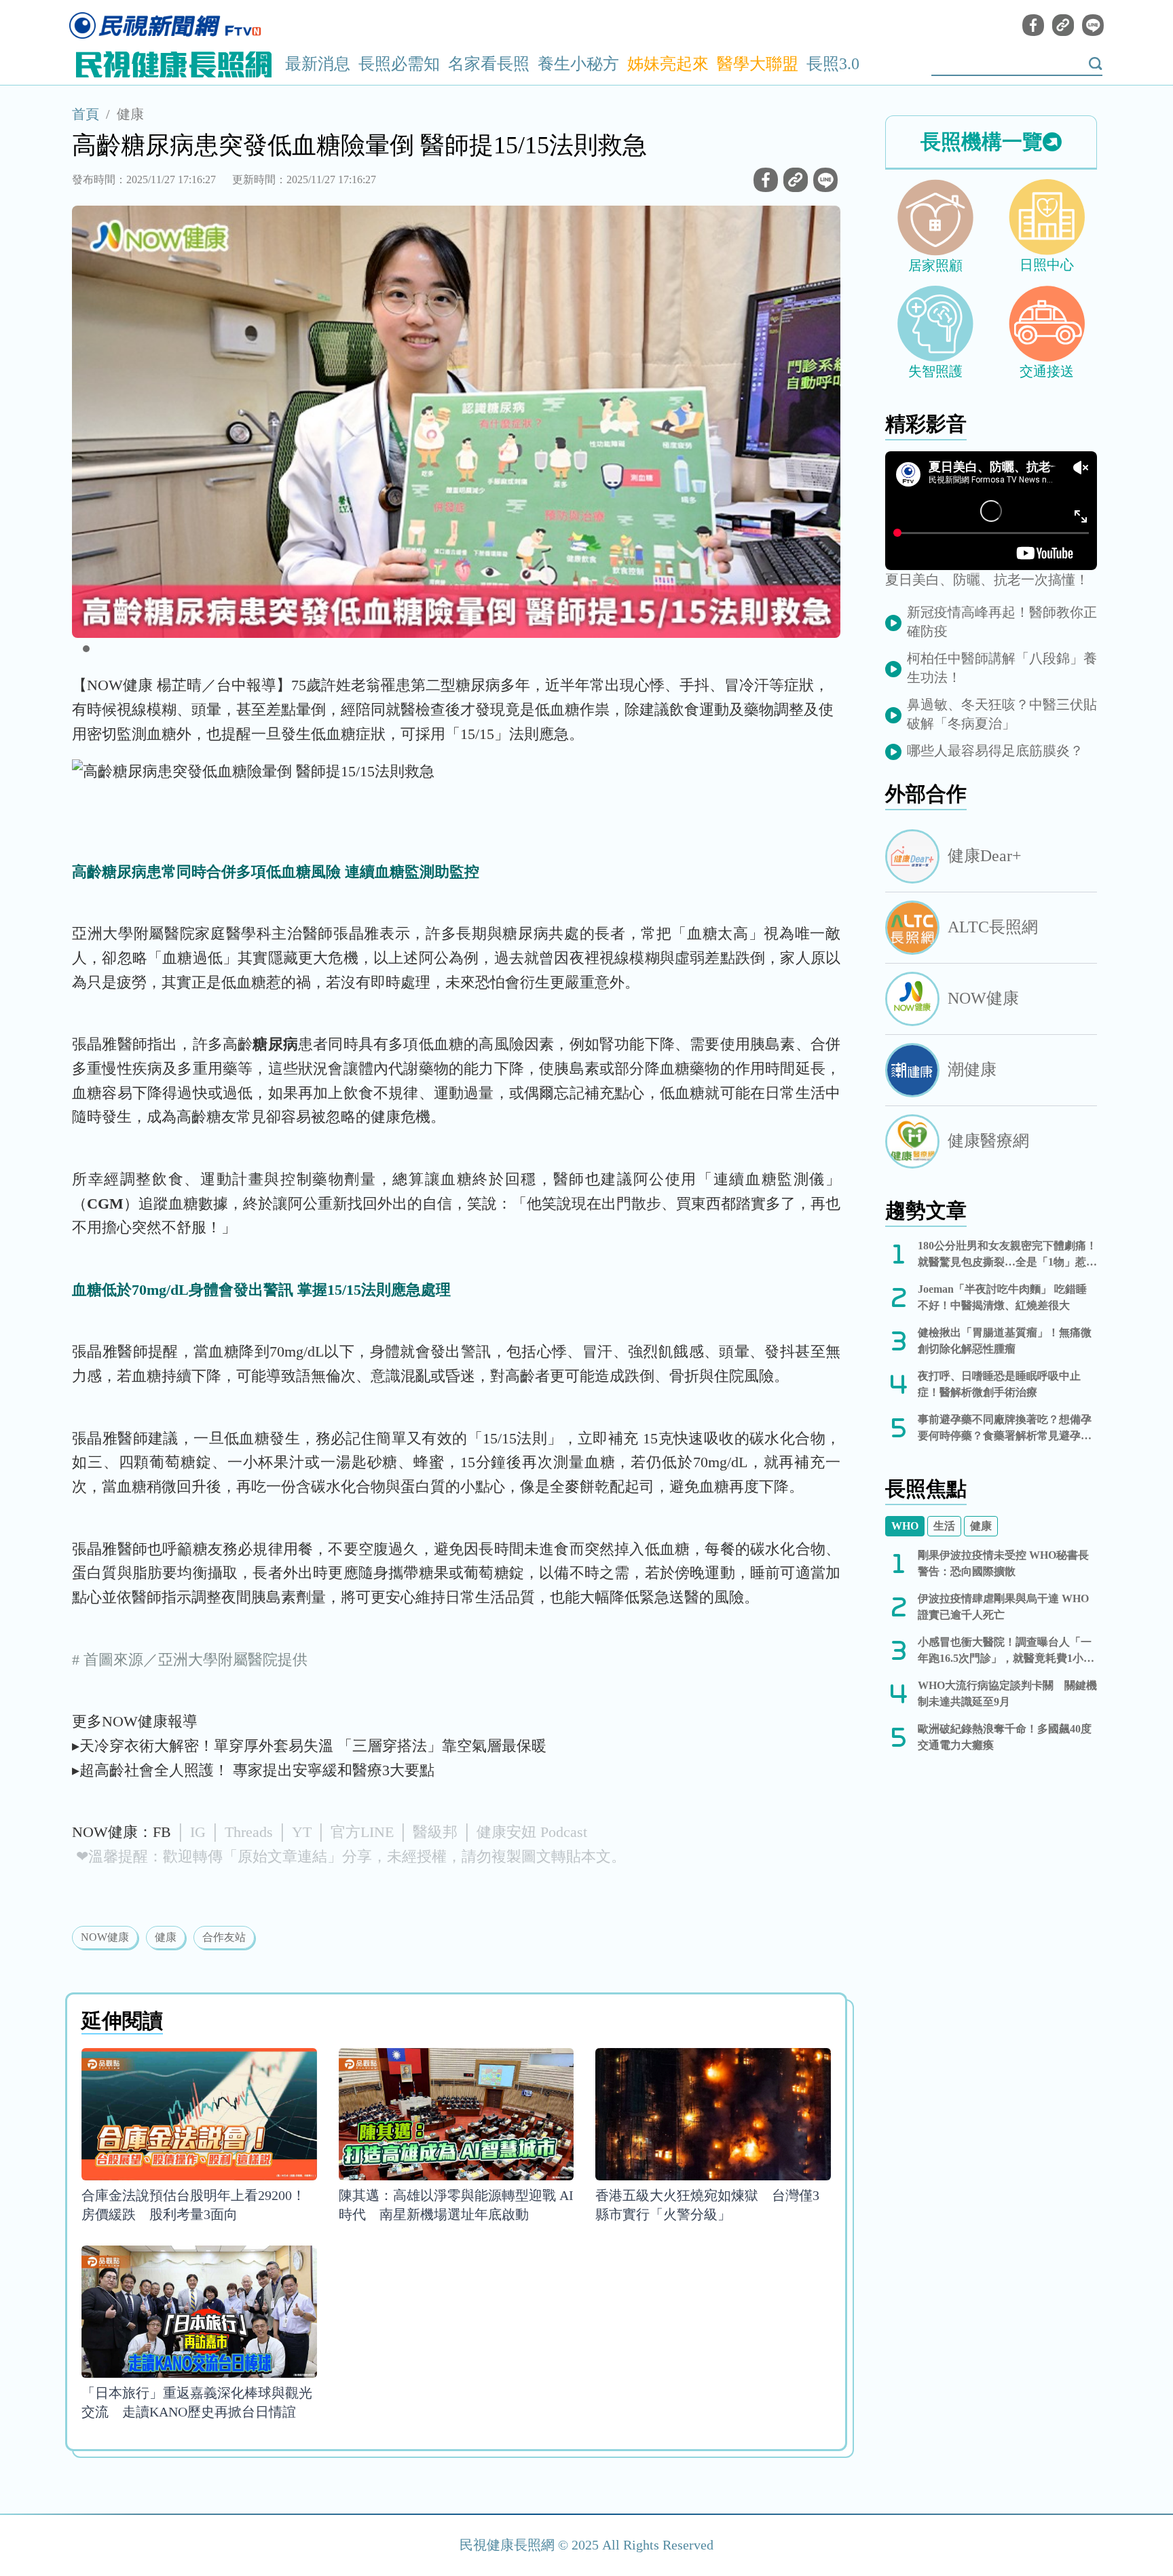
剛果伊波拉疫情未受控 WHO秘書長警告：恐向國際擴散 (1003, 1563)
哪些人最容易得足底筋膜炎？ (995, 751)
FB (162, 1832)
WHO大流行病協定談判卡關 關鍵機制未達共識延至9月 (1007, 1693)
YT (302, 1832)
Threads (249, 1832)
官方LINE (362, 1832)
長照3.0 (833, 64)
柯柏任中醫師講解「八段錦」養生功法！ (1002, 668)
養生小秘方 (578, 64)
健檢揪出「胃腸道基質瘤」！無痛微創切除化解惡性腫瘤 (1005, 1341)
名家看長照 (489, 64)
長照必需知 (399, 64)
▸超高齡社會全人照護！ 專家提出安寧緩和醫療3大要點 (253, 1770)
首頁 (86, 114)
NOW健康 (105, 1937)
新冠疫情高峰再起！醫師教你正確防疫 (1002, 622)
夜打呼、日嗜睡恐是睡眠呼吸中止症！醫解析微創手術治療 (999, 1384)
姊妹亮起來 (668, 64)
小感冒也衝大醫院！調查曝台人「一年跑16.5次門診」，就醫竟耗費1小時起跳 (1006, 1651)
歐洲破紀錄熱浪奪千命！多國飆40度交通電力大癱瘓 (1005, 1737)
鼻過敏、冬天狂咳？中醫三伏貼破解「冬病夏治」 (1002, 714)
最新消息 (318, 64)
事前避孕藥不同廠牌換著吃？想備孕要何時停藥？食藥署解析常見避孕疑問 (1005, 1429)
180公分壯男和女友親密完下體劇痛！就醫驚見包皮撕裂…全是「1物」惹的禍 (1007, 1255)
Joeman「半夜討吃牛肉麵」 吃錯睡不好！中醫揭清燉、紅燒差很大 (1002, 1297)
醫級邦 (435, 1832)
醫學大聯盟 (758, 64)
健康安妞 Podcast (532, 1832)
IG (198, 1832)
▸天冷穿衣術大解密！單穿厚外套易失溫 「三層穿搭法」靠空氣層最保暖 (309, 1746)
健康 (130, 114)
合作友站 (224, 1937)
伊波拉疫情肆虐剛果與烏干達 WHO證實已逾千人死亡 (1003, 1607)
